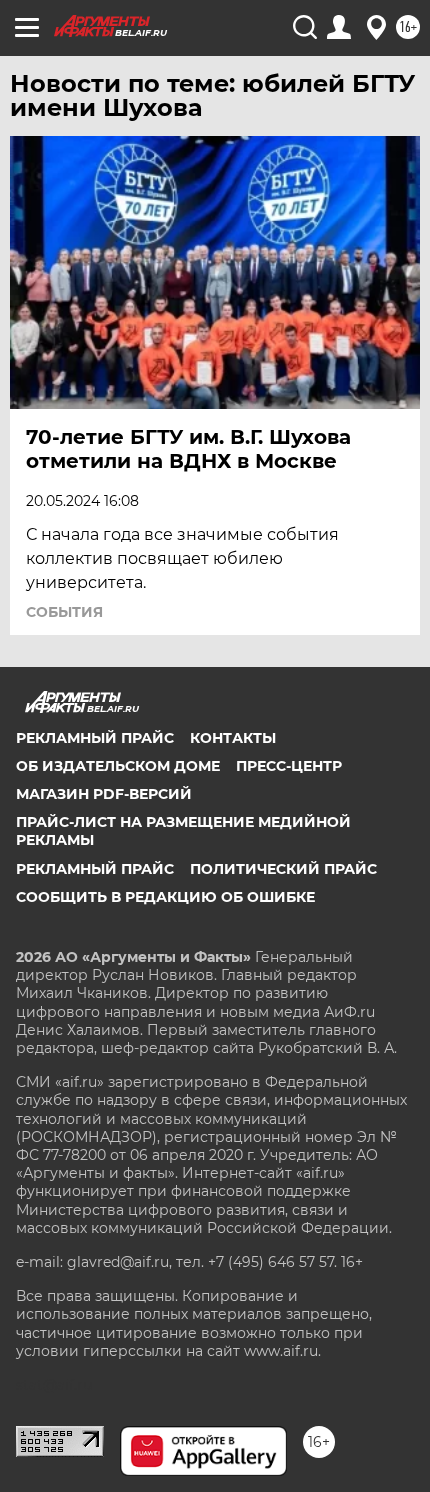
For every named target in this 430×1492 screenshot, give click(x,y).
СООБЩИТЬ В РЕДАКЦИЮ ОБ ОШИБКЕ (165, 897)
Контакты (233, 738)
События (64, 612)
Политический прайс (283, 869)
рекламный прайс (95, 869)
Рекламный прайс (95, 738)
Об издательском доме (118, 766)
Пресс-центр (289, 766)
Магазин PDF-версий (104, 794)
